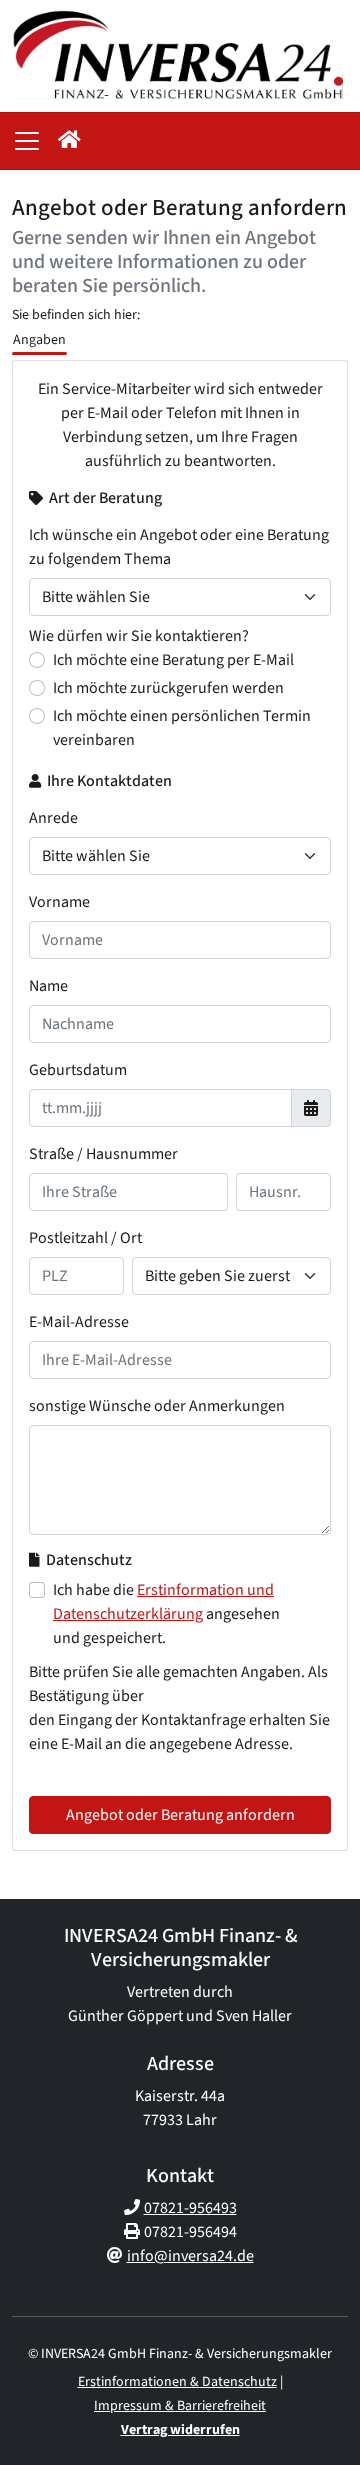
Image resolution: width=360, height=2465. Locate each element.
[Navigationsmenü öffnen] (27, 141)
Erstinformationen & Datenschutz (177, 2382)
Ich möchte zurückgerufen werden (168, 688)
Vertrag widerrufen (180, 2430)
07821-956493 (190, 2208)
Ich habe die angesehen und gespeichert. (166, 1614)
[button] (69, 141)
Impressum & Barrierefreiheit (180, 2406)
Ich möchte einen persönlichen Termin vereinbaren (182, 728)
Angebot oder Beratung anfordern (180, 1815)
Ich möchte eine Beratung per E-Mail (173, 660)
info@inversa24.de (190, 2256)
